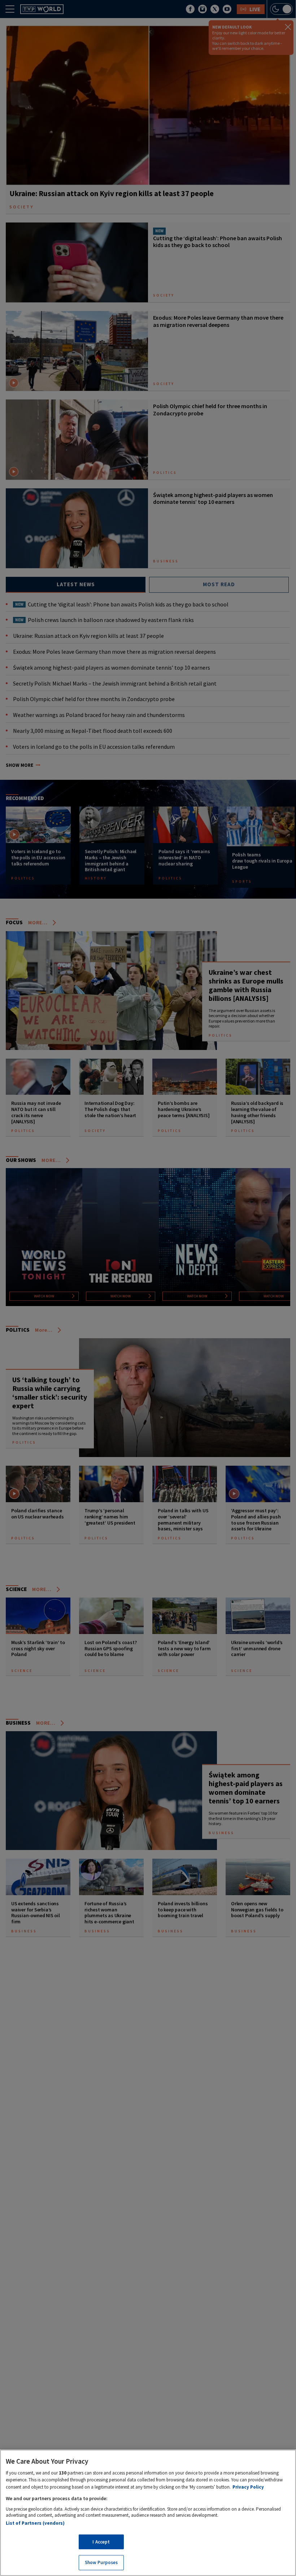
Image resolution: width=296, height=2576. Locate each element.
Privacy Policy (248, 2487)
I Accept (101, 2542)
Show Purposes (101, 2562)
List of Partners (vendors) (35, 2523)
